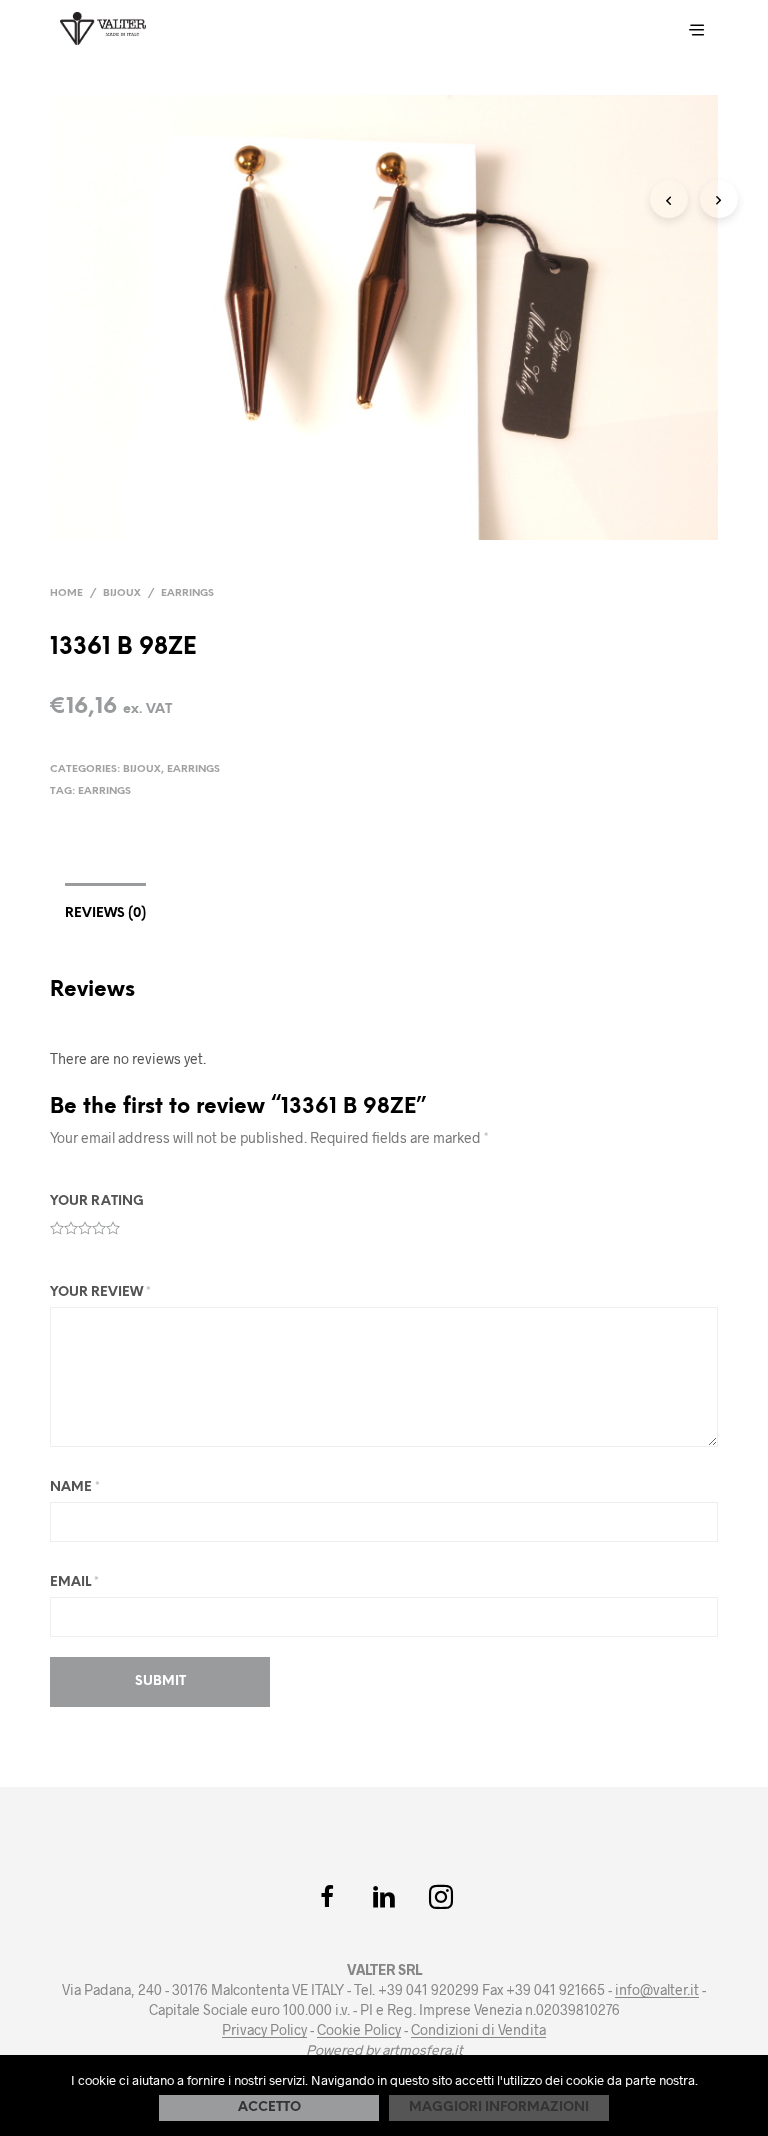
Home (66, 593)
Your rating (97, 1201)
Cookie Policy (359, 2030)
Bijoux (122, 593)
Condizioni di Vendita (478, 2030)
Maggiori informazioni (499, 2107)
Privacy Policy (264, 2030)
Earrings (187, 593)
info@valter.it (657, 1990)
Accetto (269, 2107)
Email (74, 1582)
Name (75, 1487)
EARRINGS (104, 791)
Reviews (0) (105, 913)
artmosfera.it (422, 2050)
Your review (100, 1292)
